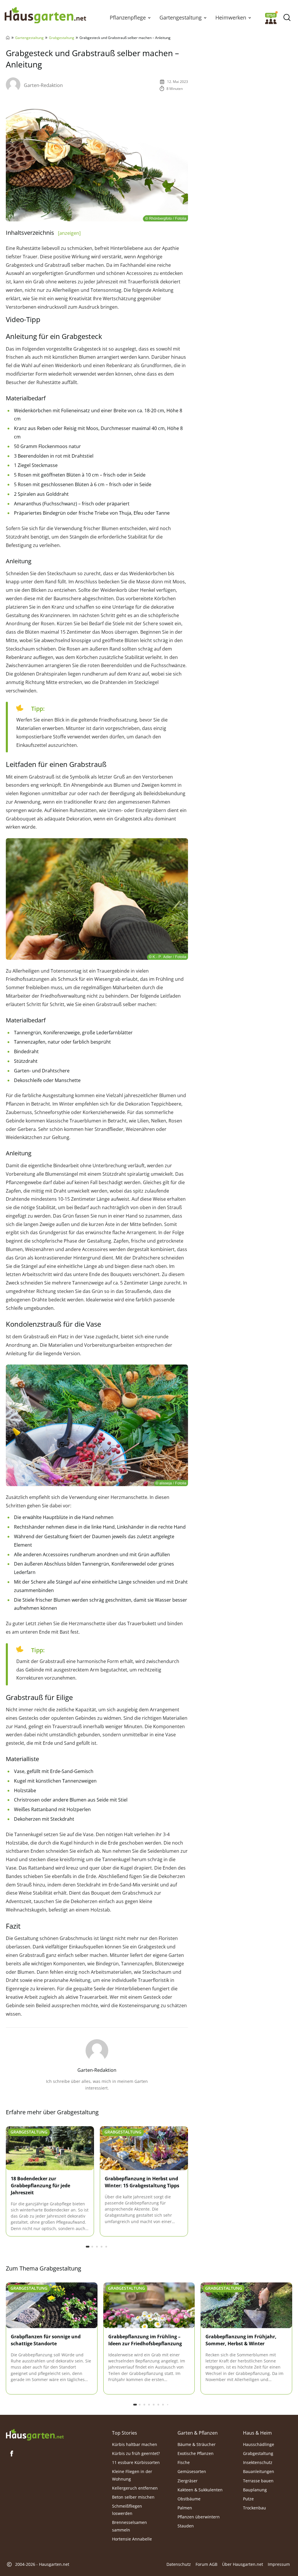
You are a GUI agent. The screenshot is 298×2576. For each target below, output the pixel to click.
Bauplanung (255, 2490)
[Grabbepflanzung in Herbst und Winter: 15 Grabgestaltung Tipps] (144, 2148)
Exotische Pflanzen (196, 2453)
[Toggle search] (287, 18)
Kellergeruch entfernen (135, 2488)
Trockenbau (254, 2508)
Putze (248, 2499)
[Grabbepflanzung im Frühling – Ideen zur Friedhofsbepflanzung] (149, 2305)
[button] (149, 17)
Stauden (186, 2526)
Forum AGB (206, 2565)
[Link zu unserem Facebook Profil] (12, 2454)
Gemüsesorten (192, 2472)
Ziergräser (188, 2481)
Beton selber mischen (133, 2497)
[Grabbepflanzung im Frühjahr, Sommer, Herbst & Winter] (246, 2305)
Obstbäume (189, 2499)
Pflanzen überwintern (199, 2517)
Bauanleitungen (259, 2472)
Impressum (279, 2565)
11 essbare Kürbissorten (136, 2462)
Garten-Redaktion (43, 85)
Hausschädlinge (259, 2444)
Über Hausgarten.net (243, 2565)
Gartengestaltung (181, 17)
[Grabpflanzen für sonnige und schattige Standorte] (52, 2305)
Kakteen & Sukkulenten (200, 2490)
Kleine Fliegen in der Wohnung (132, 2475)
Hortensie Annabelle (132, 2539)
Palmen (185, 2508)
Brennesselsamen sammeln (130, 2526)
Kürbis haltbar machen (135, 2444)
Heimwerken (231, 17)
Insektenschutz (258, 2462)
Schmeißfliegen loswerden (127, 2510)
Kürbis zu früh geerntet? (136, 2453)
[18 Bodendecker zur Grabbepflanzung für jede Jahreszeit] (50, 2148)
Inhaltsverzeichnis (43, 233)
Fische (184, 2462)
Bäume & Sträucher (197, 2444)
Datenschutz (179, 2565)
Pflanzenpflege (128, 17)
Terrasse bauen (258, 2481)
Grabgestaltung (62, 38)
